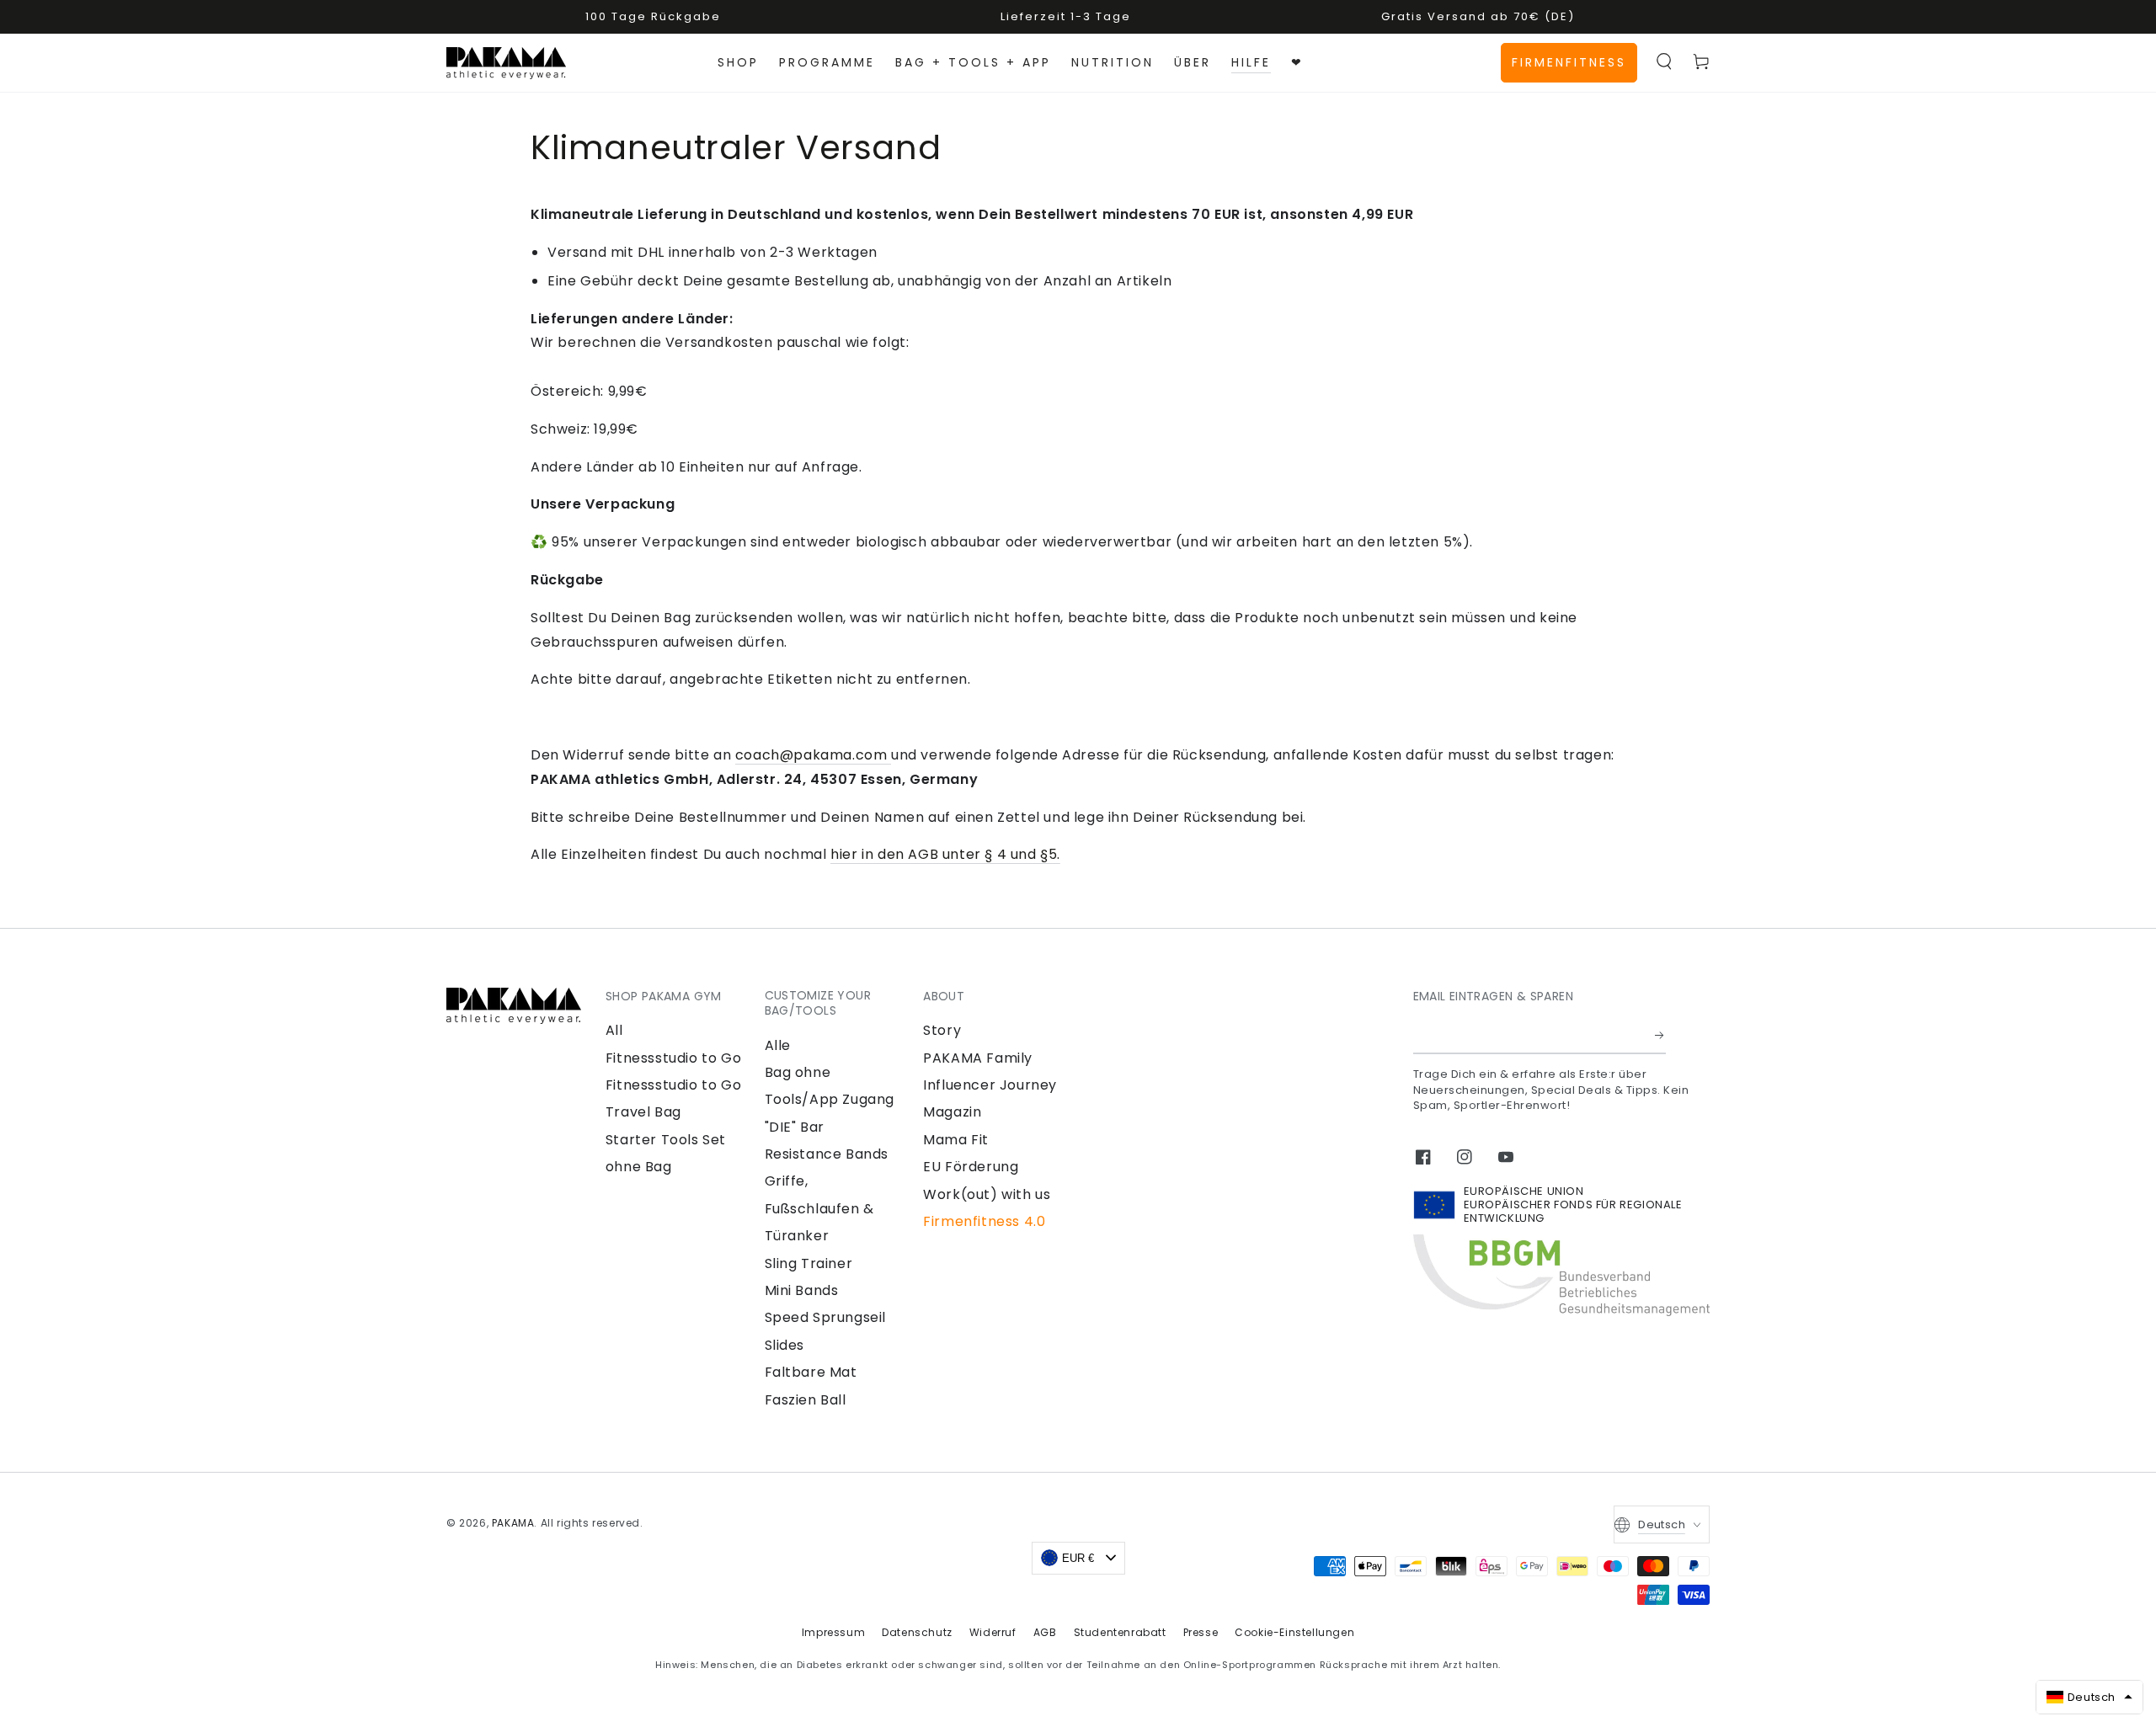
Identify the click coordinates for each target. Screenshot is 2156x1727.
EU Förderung (971, 1167)
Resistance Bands (827, 1154)
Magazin (952, 1112)
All (614, 1030)
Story (942, 1030)
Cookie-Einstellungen (1294, 1632)
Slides (785, 1345)
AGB (1045, 1632)
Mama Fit (956, 1140)
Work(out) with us (987, 1194)
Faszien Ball (806, 1400)
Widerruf (993, 1632)
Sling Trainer (809, 1263)
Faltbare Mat (811, 1372)
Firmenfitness (1569, 62)
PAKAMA (513, 1523)
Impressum (833, 1632)
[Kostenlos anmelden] (1660, 1035)
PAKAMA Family (978, 1058)
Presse (1201, 1632)
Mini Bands (802, 1290)
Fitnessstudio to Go (673, 1058)
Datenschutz (917, 1632)
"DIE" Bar (795, 1127)
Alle (778, 1045)
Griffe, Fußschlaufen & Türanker (819, 1208)
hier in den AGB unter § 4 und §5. (945, 854)
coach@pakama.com (813, 755)
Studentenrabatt (1120, 1632)
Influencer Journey (990, 1085)
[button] (1664, 61)
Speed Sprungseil (826, 1317)
